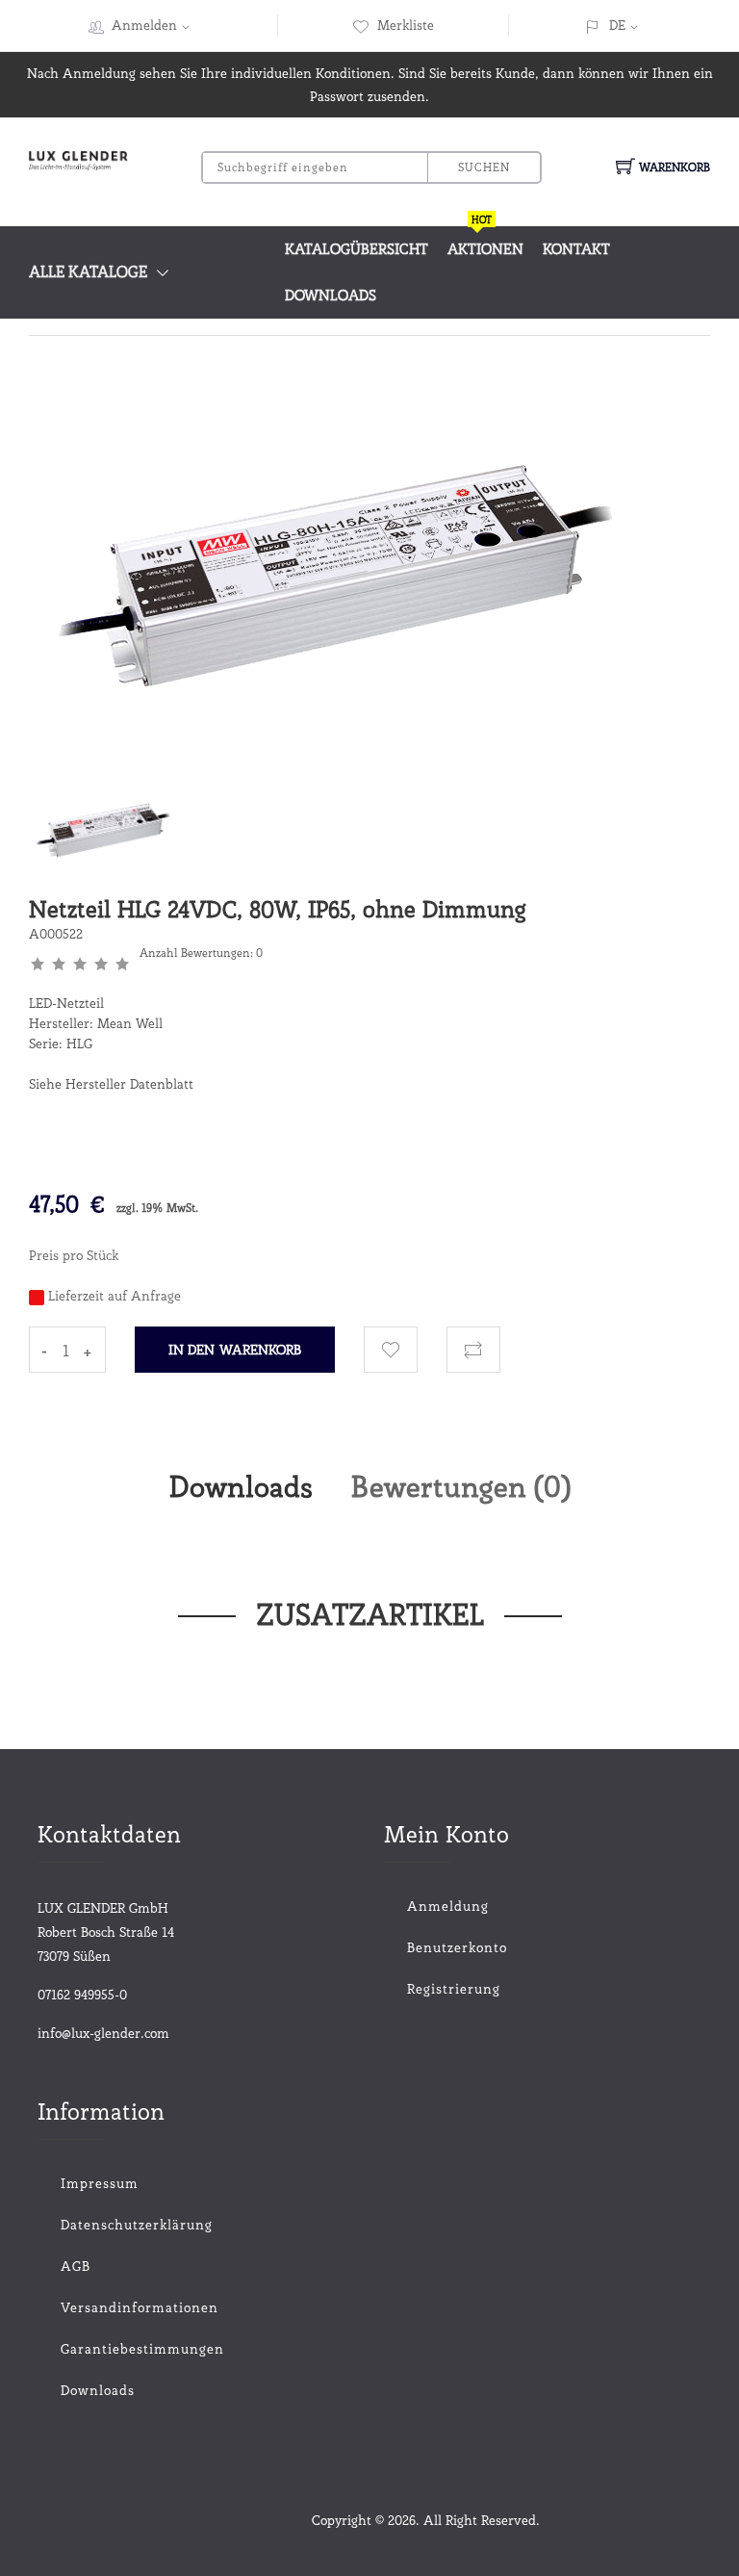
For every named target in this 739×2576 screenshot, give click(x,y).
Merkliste (406, 25)
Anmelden (144, 25)
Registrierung (454, 1989)
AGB (76, 2266)
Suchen (484, 167)
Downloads (331, 296)
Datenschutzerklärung (137, 2225)
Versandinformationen (140, 2307)
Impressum (100, 2183)
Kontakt (576, 249)
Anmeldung (448, 1906)
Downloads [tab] (241, 1486)
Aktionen (485, 242)
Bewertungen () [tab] (461, 1486)
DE (617, 25)
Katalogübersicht (357, 249)
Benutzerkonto (457, 1947)
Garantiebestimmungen (142, 2349)
